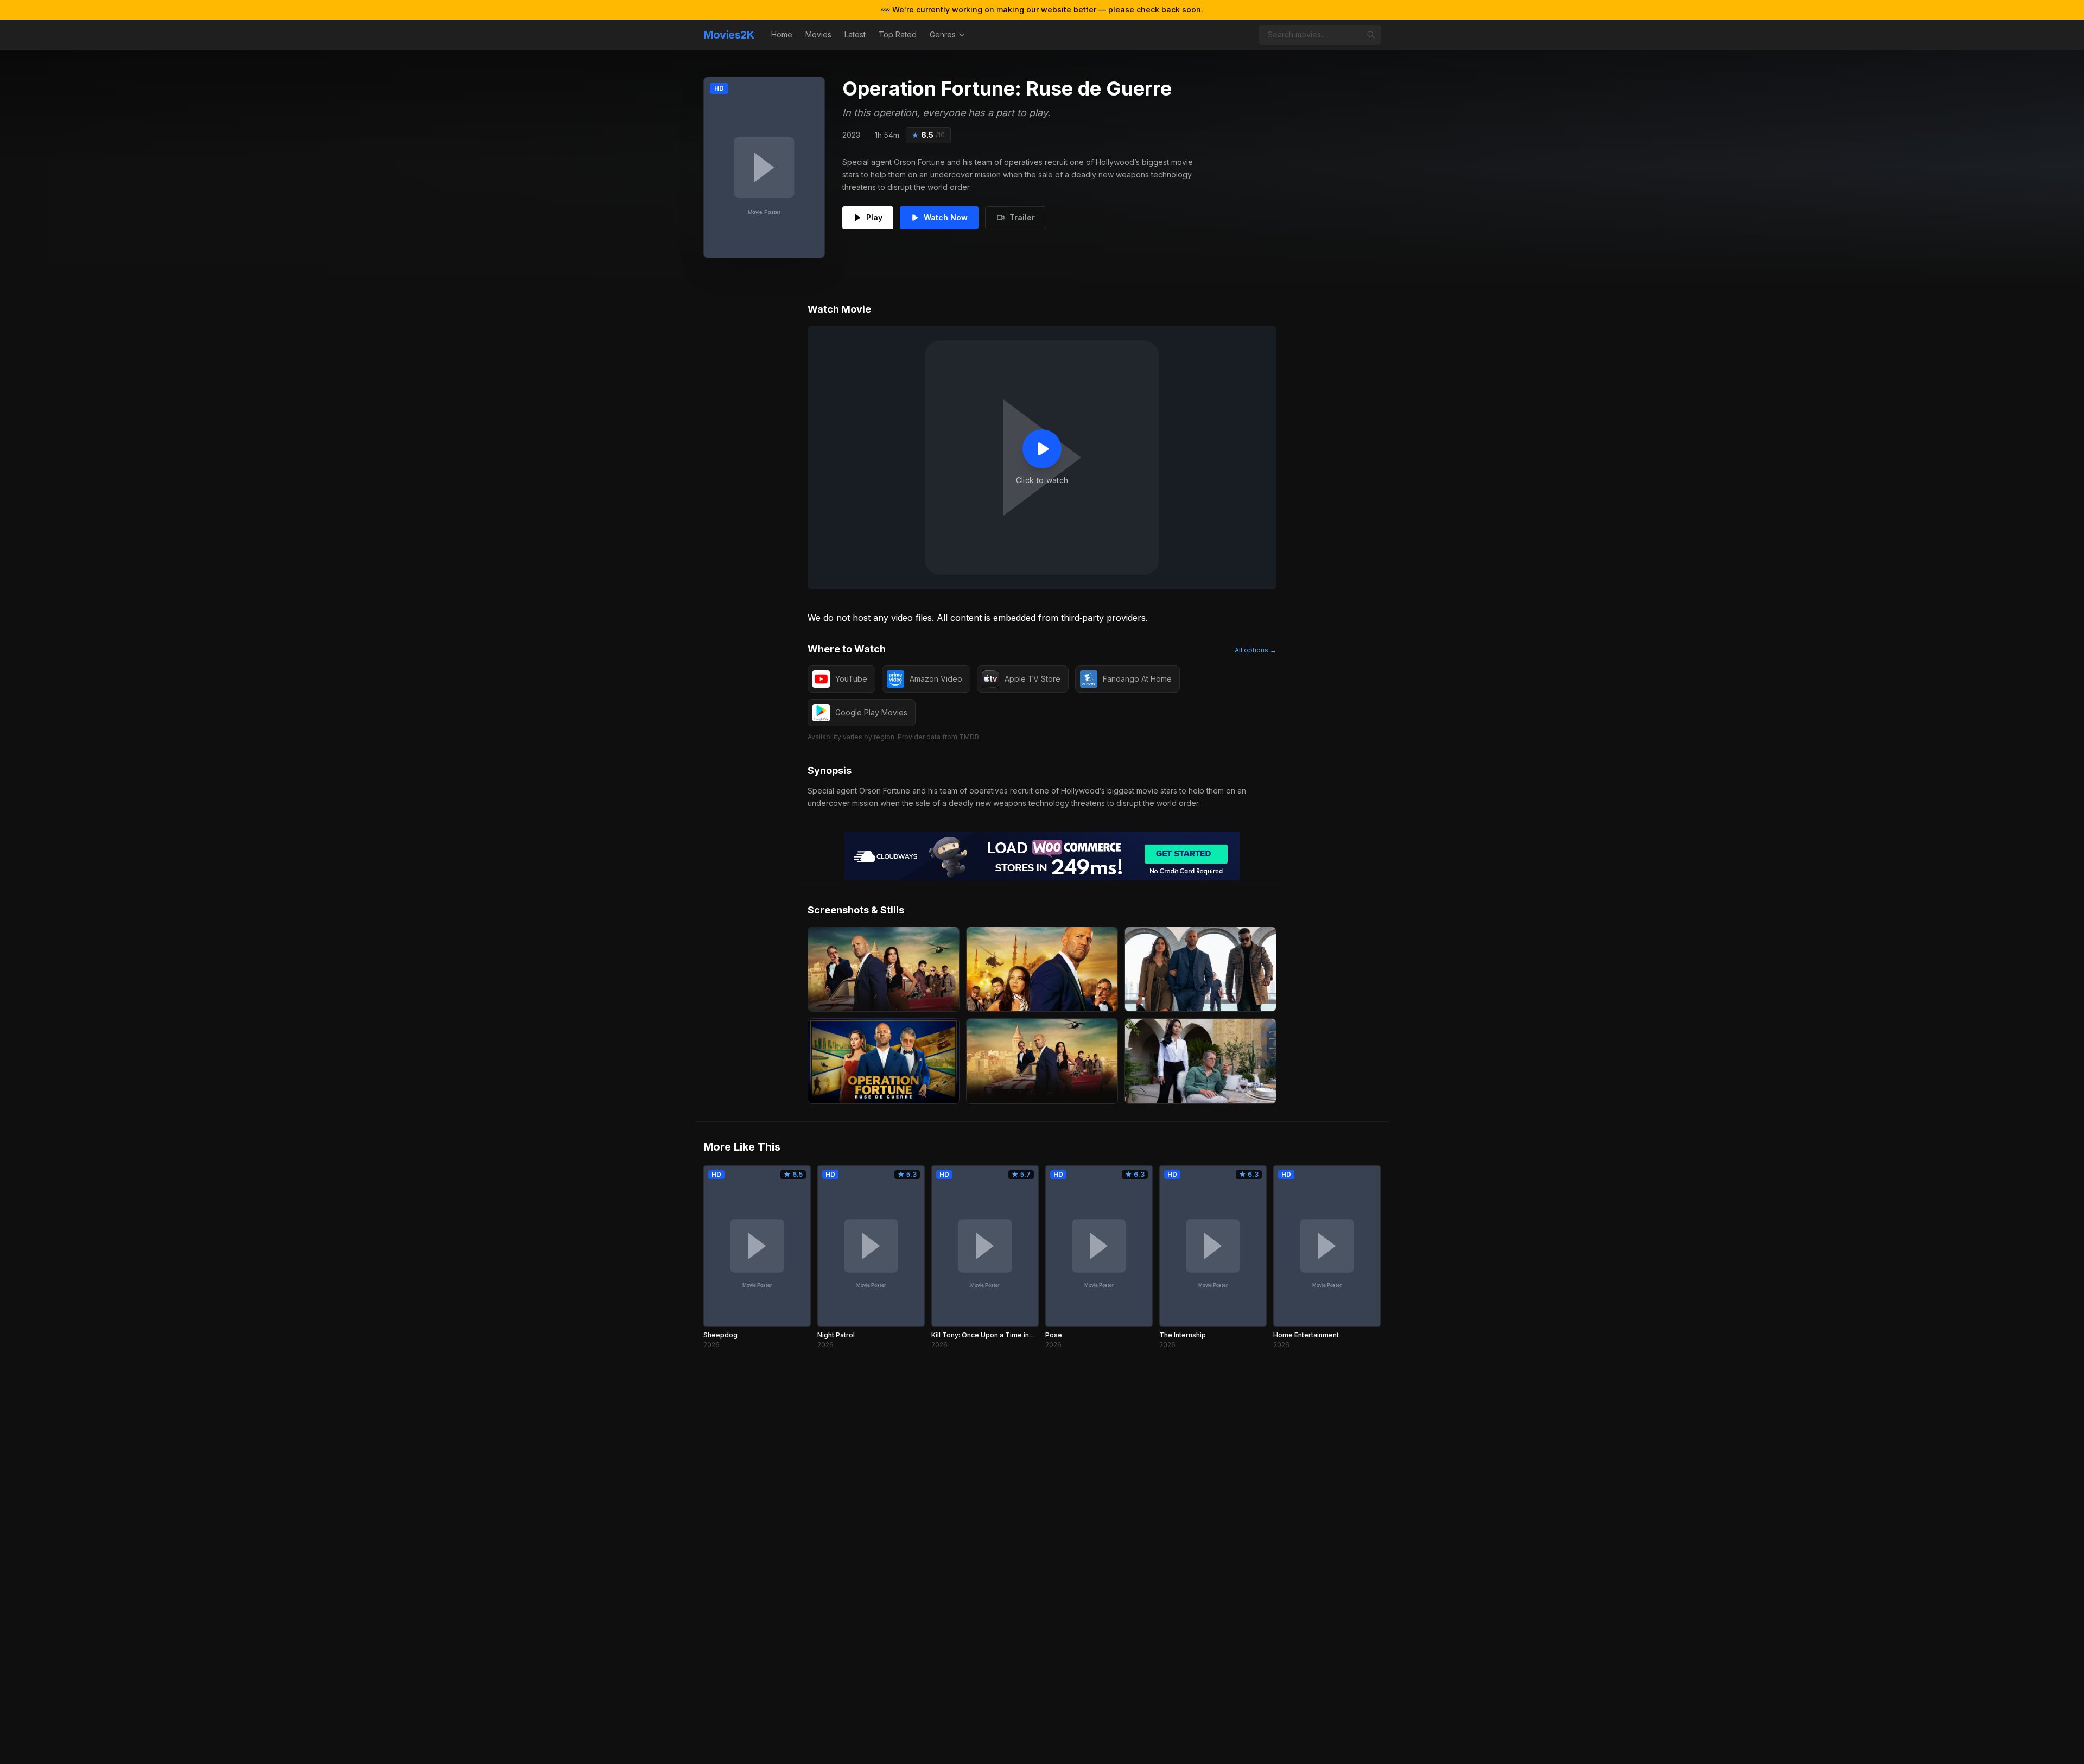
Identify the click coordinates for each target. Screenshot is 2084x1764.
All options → (1256, 650)
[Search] (1371, 35)
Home (782, 34)
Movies (818, 34)
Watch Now (946, 217)
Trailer (1022, 217)
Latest (855, 34)
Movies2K (729, 35)
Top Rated (898, 34)
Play (874, 217)
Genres (943, 34)
